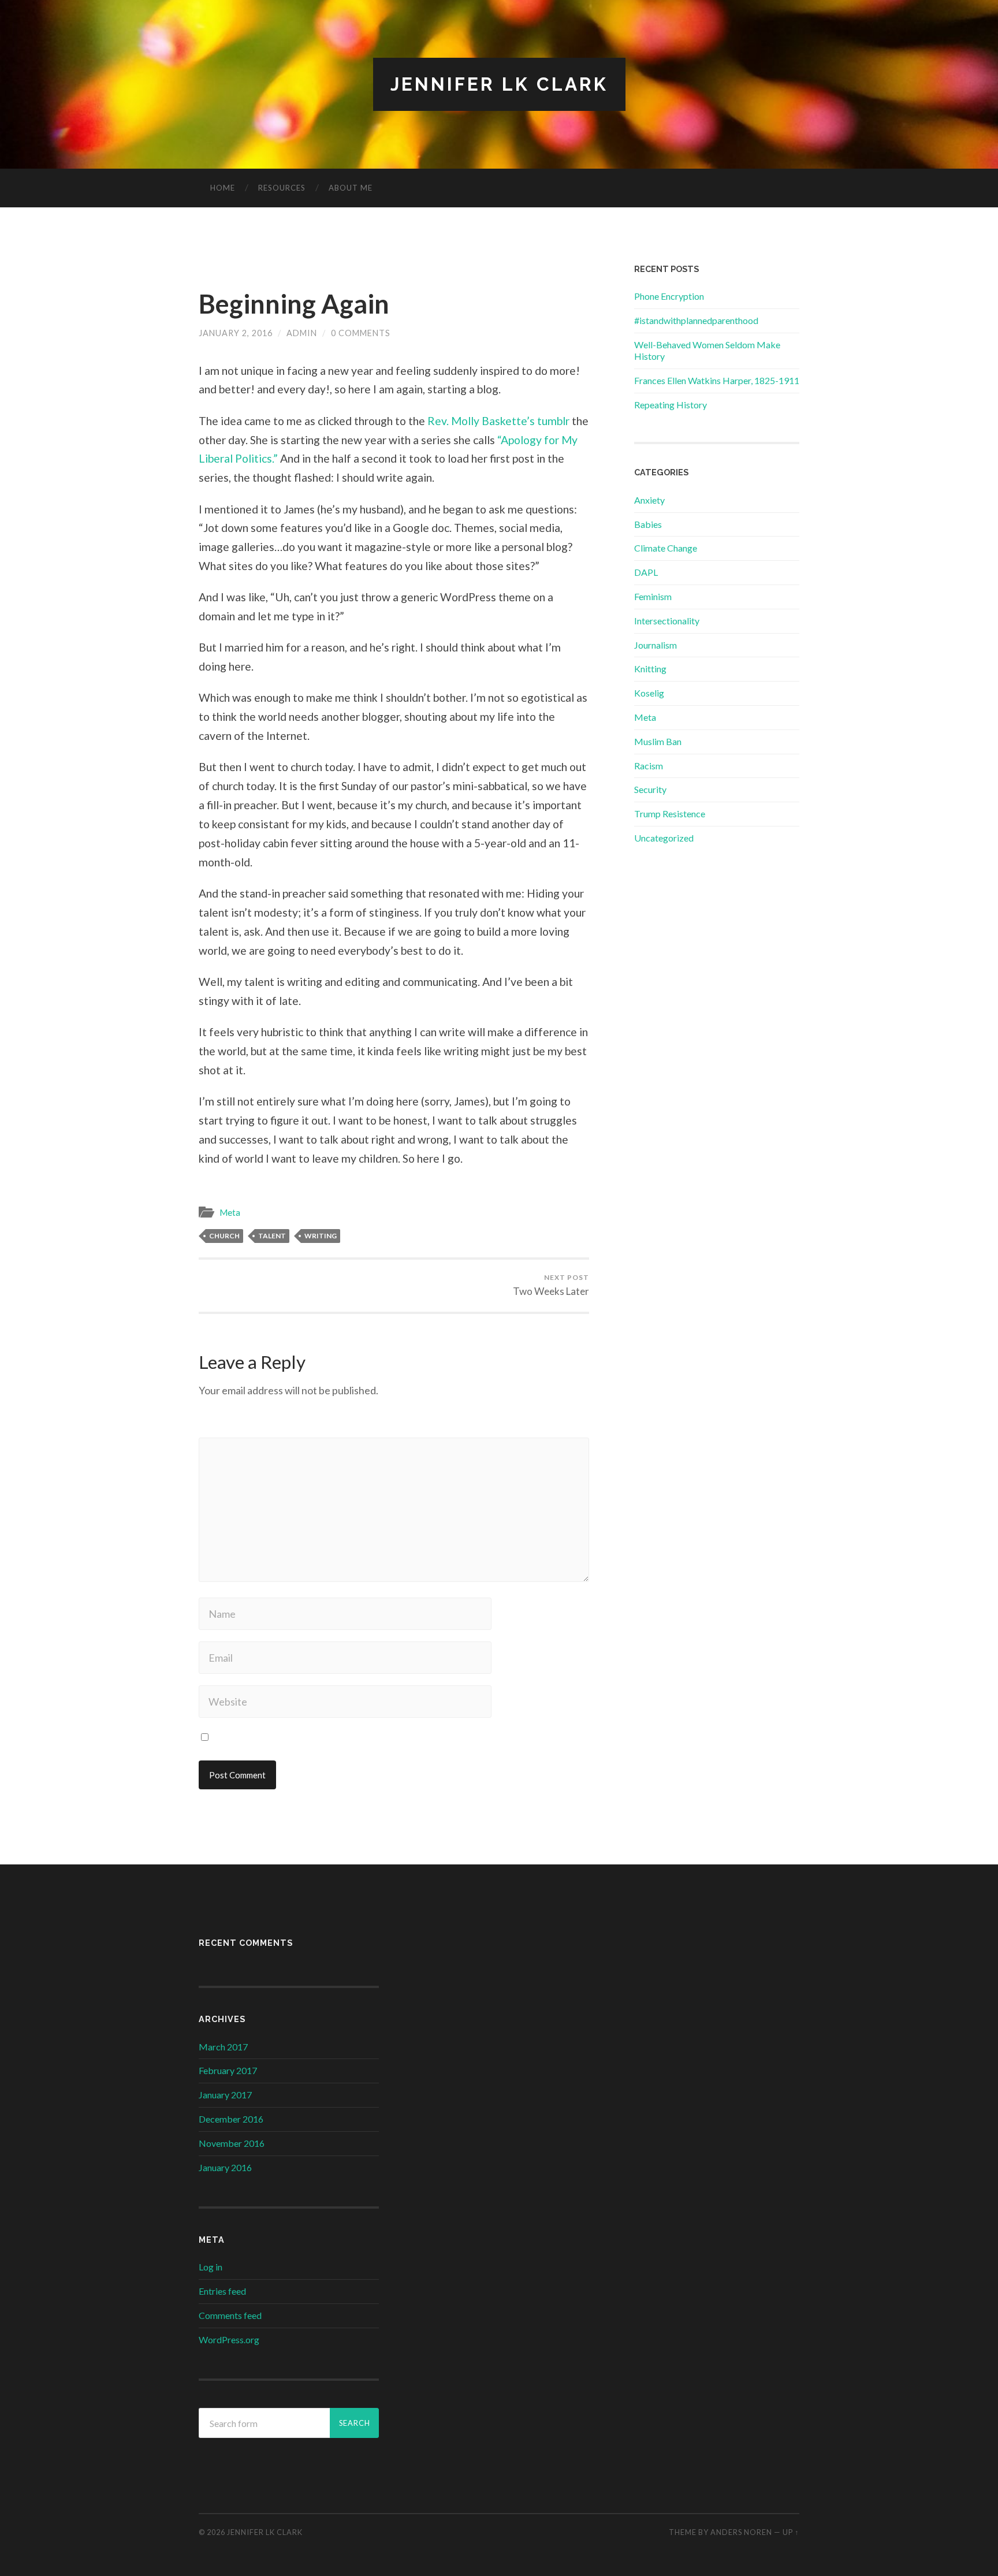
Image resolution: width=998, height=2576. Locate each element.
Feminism (653, 596)
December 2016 (231, 2119)
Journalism (656, 645)
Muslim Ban (658, 741)
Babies (648, 524)
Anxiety (649, 500)
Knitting (650, 669)
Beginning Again (294, 304)
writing (321, 1236)
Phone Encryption (669, 296)
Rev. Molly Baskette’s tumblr (498, 421)
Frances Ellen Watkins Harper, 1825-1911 (717, 380)
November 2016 (232, 2143)
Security (650, 789)
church (224, 1236)
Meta (230, 1212)
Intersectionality (667, 621)
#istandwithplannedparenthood (696, 320)
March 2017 (223, 2047)
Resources (282, 188)
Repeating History (671, 405)
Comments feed (230, 2315)
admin (302, 333)
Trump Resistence (670, 814)
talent (272, 1236)
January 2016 (225, 2167)
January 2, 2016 (236, 333)
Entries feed (222, 2291)
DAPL (646, 572)
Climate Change (666, 548)
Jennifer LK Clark (499, 84)
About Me (351, 188)
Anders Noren (741, 2532)
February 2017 (228, 2070)
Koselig (649, 693)
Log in (211, 2267)
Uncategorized (664, 838)
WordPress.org (229, 2339)
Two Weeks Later (551, 1285)
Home (223, 188)
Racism (649, 766)
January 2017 (225, 2095)
